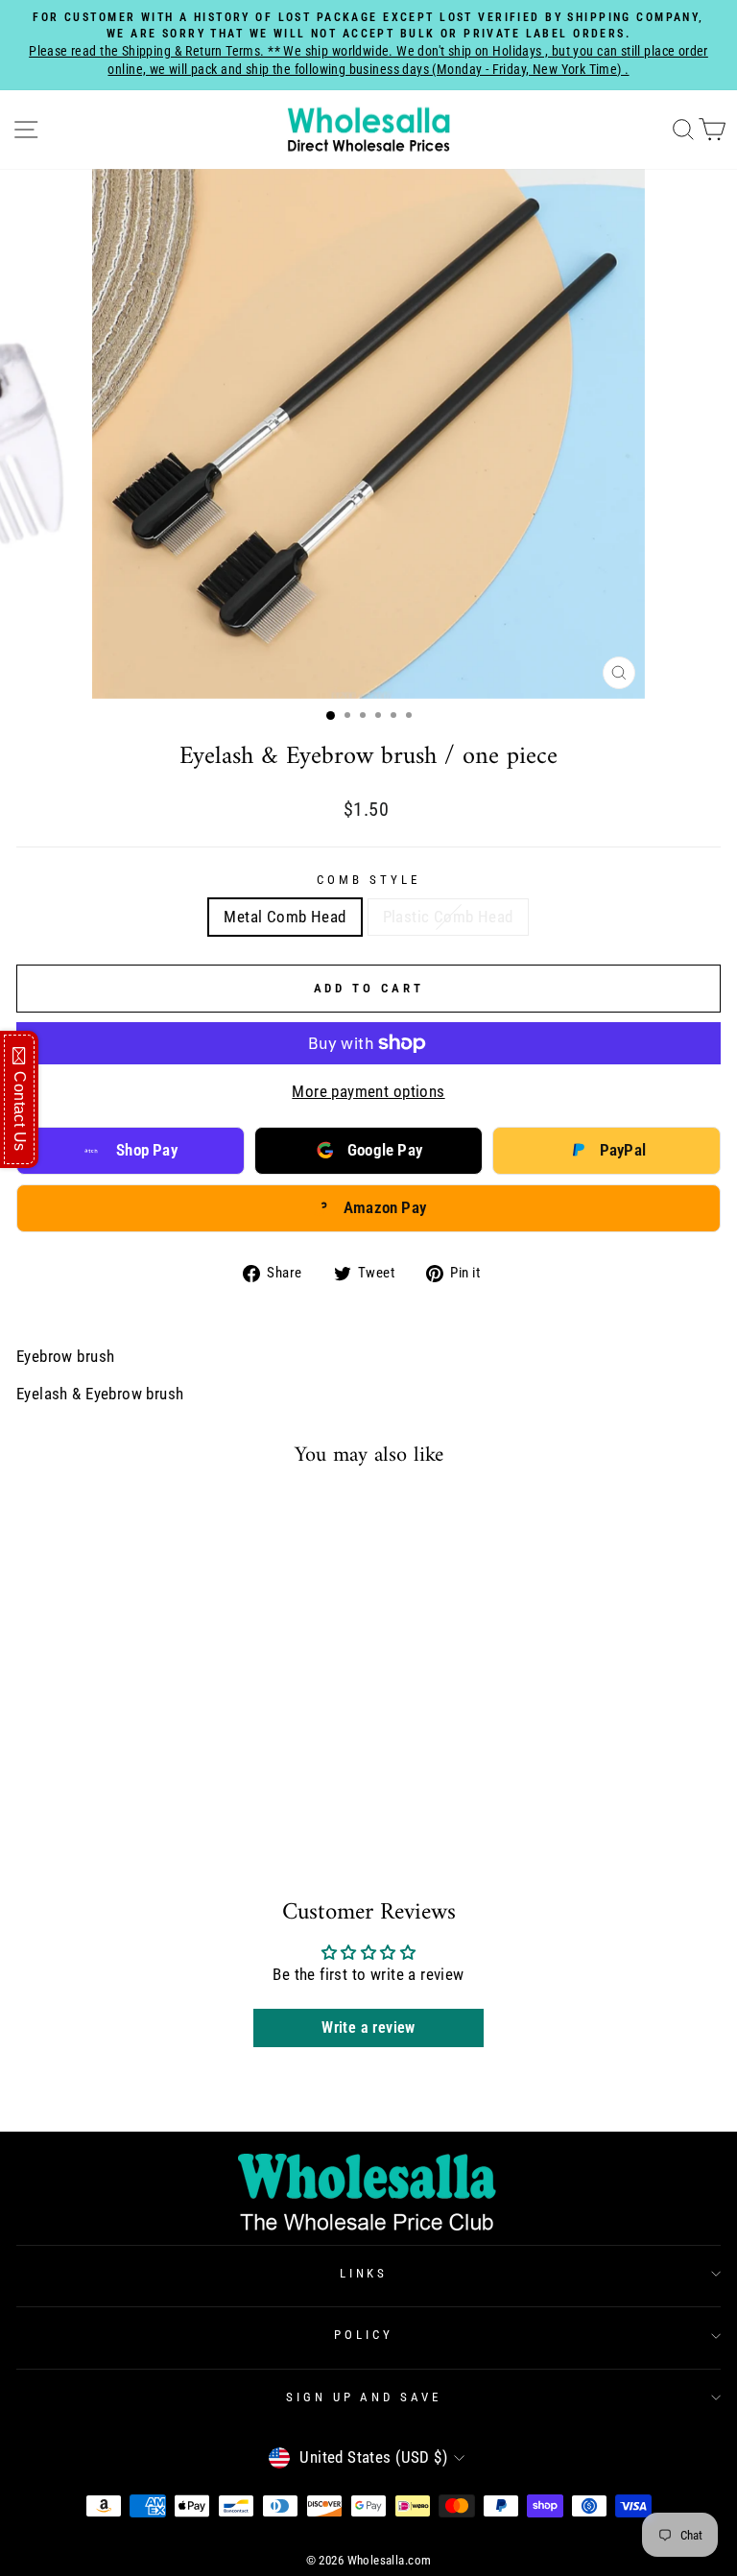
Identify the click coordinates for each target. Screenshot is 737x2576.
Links (364, 2273)
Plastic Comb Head (448, 917)
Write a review (368, 2027)
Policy (364, 2335)
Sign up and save (364, 2397)
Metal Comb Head (285, 917)
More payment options (368, 1092)
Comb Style (368, 880)
